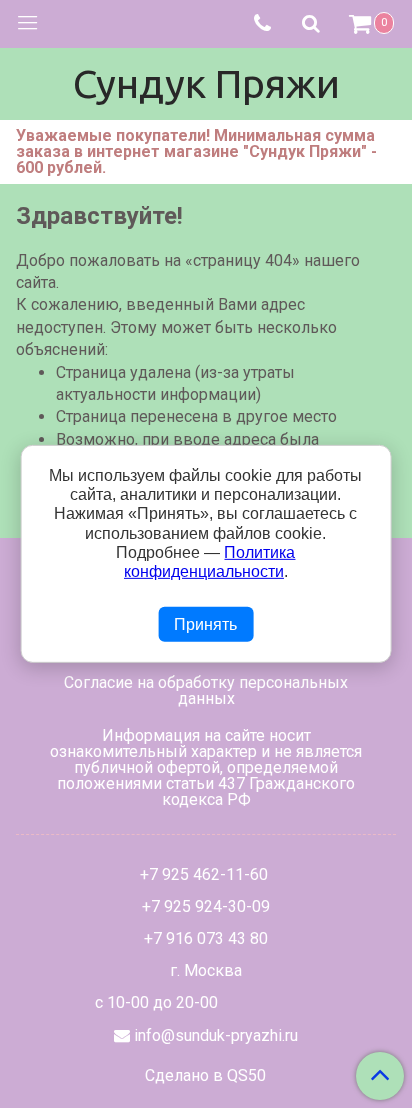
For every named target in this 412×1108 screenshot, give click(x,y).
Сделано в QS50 (205, 1076)
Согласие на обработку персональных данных (206, 690)
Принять (205, 624)
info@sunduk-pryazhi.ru (216, 1035)
